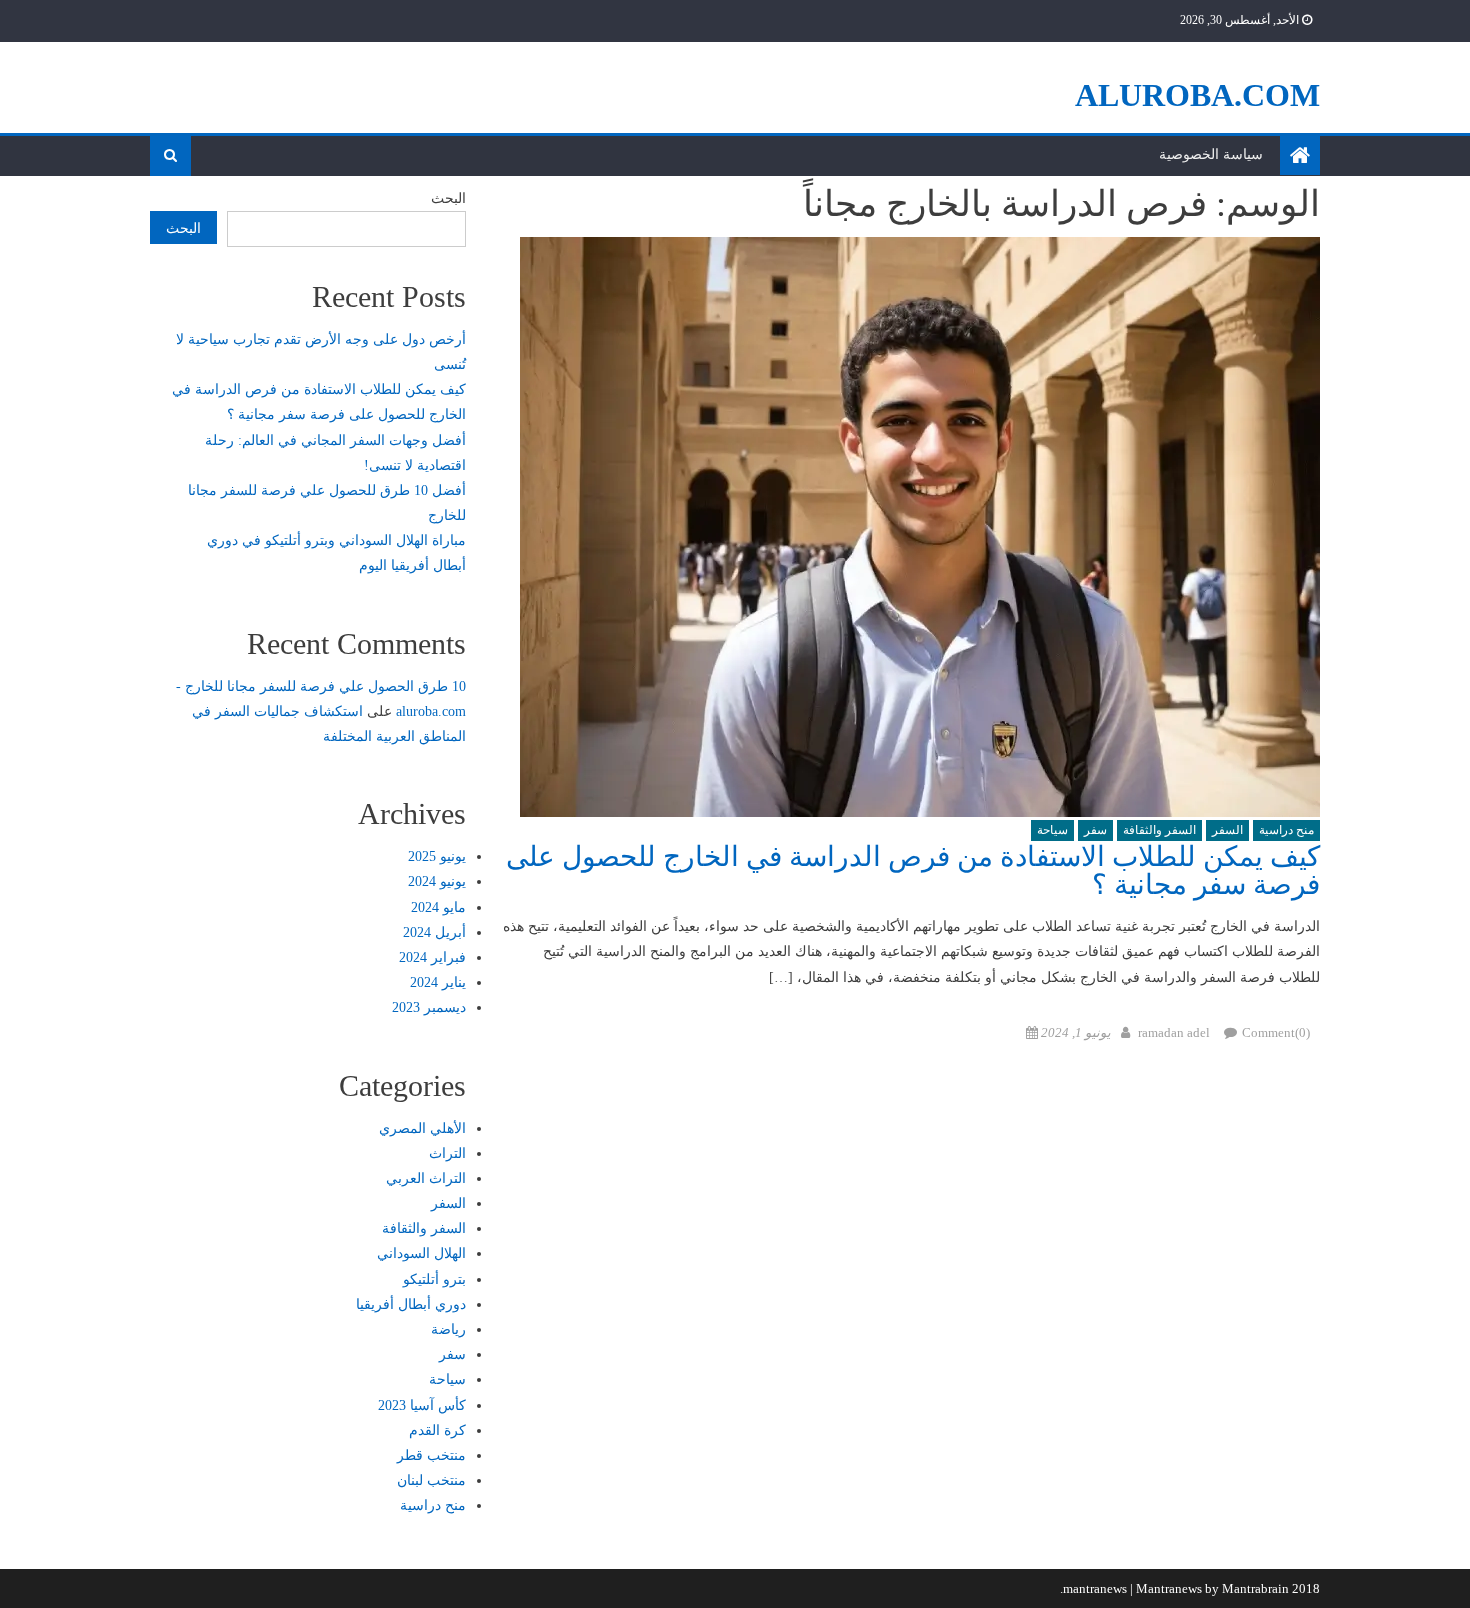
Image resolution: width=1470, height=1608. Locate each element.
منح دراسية (1286, 830)
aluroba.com (1197, 95)
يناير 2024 (438, 982)
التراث (447, 1153)
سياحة (1052, 830)
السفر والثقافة (1159, 830)
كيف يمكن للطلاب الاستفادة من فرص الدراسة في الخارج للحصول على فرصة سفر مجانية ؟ (913, 870)
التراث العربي (426, 1178)
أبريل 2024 (434, 932)
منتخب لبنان (431, 1480)
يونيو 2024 (437, 881)
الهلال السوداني (421, 1253)
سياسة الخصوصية (1211, 154)
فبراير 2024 (432, 957)
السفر (1227, 830)
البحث (448, 198)
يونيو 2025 (437, 856)
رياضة (448, 1329)
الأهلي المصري (422, 1128)
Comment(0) (1276, 1032)
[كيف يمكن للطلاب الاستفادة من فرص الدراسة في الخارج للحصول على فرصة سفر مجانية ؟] (910, 527)
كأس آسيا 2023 (422, 1405)
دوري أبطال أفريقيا (411, 1304)
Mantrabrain (1255, 1588)
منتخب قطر (431, 1455)
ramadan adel (1174, 1032)
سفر (1095, 830)
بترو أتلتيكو (434, 1279)
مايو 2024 (438, 907)
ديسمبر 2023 (429, 1007)
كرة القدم (437, 1430)
